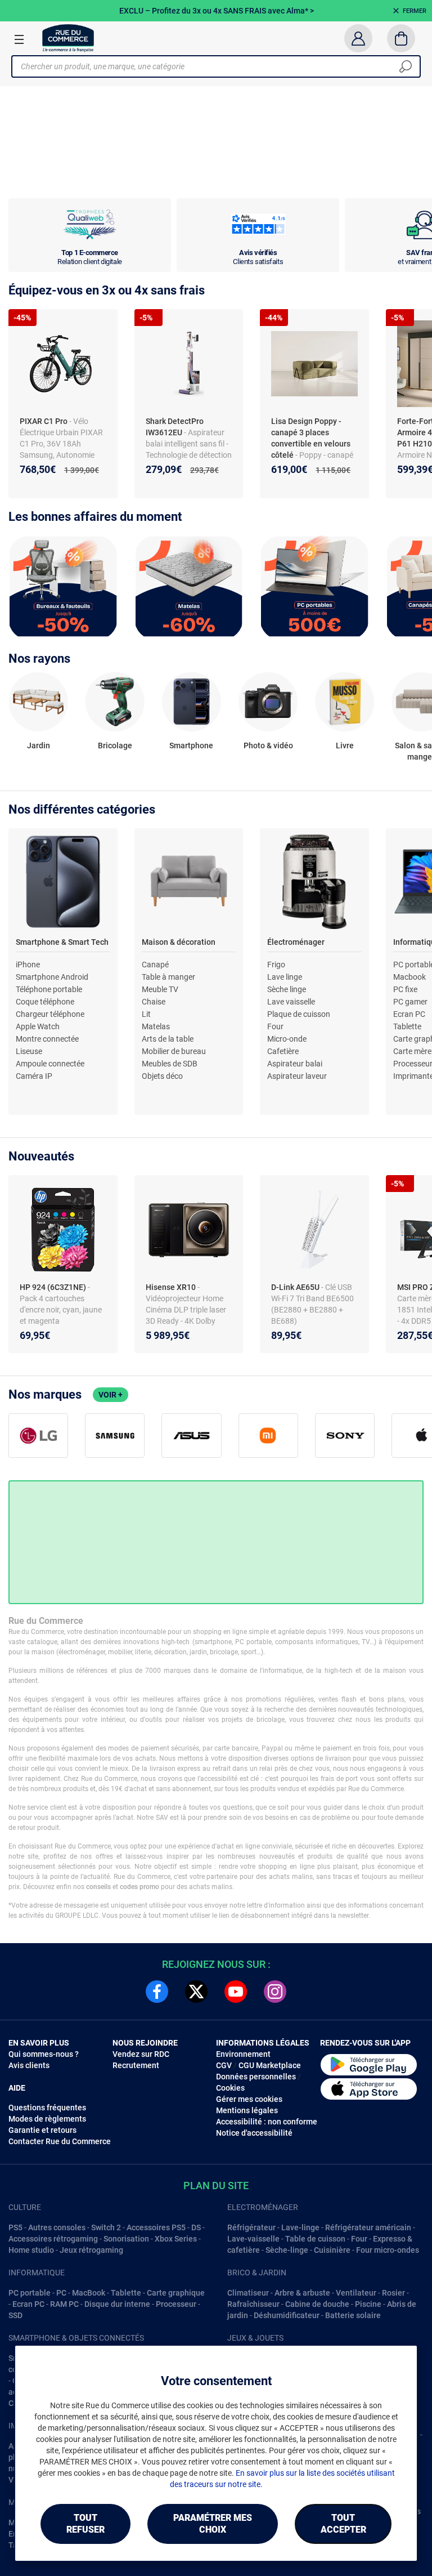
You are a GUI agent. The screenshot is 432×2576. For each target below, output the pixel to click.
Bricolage (115, 745)
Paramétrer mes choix (213, 2524)
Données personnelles (256, 2077)
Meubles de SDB (170, 1064)
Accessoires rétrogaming (53, 2239)
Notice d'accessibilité (254, 2133)
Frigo (276, 965)
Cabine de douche (317, 2304)
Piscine (368, 2304)
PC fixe (405, 989)
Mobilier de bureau (174, 1051)
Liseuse (29, 1051)
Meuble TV (160, 989)
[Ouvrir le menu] (19, 39)
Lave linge (285, 977)
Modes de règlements (47, 2119)
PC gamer (410, 1002)
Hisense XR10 (172, 1287)
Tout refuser (85, 2524)
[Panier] (401, 38)
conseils (98, 1887)
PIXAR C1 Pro (44, 421)
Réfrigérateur (251, 2227)
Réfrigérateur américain (368, 2227)
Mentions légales (247, 2110)
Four (275, 1026)
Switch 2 (106, 2227)
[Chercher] (406, 66)
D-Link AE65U (296, 1287)
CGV (224, 2065)
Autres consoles (57, 2227)
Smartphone (191, 745)
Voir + (111, 1395)
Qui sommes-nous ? (44, 2054)
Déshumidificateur (287, 2315)
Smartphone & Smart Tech (62, 942)
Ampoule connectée (50, 1064)
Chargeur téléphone (50, 1014)
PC (61, 2293)
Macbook (409, 977)
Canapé (155, 965)
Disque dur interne (117, 2304)
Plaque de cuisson (299, 1014)
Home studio (31, 2250)
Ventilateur (356, 2293)
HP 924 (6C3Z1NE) (54, 1287)
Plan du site (216, 2186)
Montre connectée (47, 1039)
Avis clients (29, 2065)
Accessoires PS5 (156, 2227)
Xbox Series (176, 2239)
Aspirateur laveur (297, 1076)
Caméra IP (34, 1076)
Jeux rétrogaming (91, 2250)
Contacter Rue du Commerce (60, 2141)
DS (196, 2227)
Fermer (415, 11)
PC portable (30, 2293)
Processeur (176, 2304)
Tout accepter (343, 2524)
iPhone (28, 965)
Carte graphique (176, 2293)
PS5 (15, 2227)
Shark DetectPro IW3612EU (175, 427)
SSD (15, 2315)
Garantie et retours (42, 2130)
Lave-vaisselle (253, 2239)
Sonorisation (126, 2239)
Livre (345, 745)
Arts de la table (168, 1039)
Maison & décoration (179, 942)
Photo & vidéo (268, 745)
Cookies (230, 2088)
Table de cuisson (315, 2239)
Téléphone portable (49, 989)
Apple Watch (38, 1026)
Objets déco (162, 1076)
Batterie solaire (353, 2315)
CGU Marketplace (270, 2065)
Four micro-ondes (388, 2250)
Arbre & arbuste (302, 2293)
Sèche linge (287, 989)
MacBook (89, 2293)
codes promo (139, 1887)
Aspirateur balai (295, 1064)
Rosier (393, 2293)
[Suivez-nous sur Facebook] (157, 1992)
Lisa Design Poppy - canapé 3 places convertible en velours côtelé (311, 438)
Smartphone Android (52, 977)
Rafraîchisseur (253, 2304)
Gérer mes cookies (249, 2099)
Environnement (243, 2054)
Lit (146, 1014)
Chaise (154, 1002)
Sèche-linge (287, 2250)
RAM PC (64, 2304)
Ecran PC (409, 1014)
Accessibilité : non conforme (267, 2122)
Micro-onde (287, 1039)
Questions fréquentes (47, 2108)
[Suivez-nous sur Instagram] (275, 1992)
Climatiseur (248, 2293)
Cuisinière (332, 2250)
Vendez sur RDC (141, 2054)
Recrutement (136, 2065)
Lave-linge (300, 2227)
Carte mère (412, 1051)
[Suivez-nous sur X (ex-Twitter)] (196, 1992)
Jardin (39, 745)
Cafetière (283, 1051)
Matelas (156, 1026)
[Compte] (358, 38)
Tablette (407, 1026)
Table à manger (168, 977)
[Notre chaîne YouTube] (236, 1992)
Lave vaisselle (291, 1002)
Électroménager (296, 942)
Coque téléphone (45, 1002)
